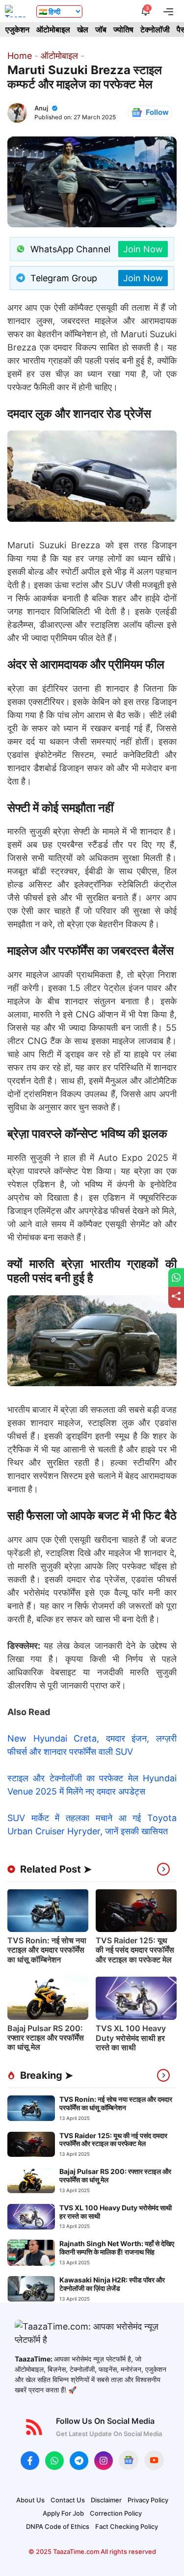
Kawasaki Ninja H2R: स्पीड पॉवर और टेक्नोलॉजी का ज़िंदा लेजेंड (112, 2284)
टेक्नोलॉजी (155, 29)
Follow (157, 112)
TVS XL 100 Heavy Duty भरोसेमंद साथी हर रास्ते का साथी (131, 2038)
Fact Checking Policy (127, 2526)
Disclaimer (106, 2500)
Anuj (41, 108)
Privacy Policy (148, 2500)
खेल (83, 29)
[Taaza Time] (16, 11)
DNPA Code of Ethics (58, 2526)
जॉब (101, 29)
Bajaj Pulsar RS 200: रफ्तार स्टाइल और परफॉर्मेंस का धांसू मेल (46, 2038)
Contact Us (68, 2500)
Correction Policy (116, 2513)
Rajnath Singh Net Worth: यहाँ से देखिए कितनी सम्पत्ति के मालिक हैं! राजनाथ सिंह (117, 2248)
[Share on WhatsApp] (176, 1278)
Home (20, 56)
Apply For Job (63, 2513)
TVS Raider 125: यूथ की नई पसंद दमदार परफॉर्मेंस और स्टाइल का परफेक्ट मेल (135, 1950)
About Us (30, 2500)
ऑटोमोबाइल (53, 29)
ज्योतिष (123, 29)
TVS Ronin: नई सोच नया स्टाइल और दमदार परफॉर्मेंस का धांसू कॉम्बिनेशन (47, 1950)
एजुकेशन (17, 29)
